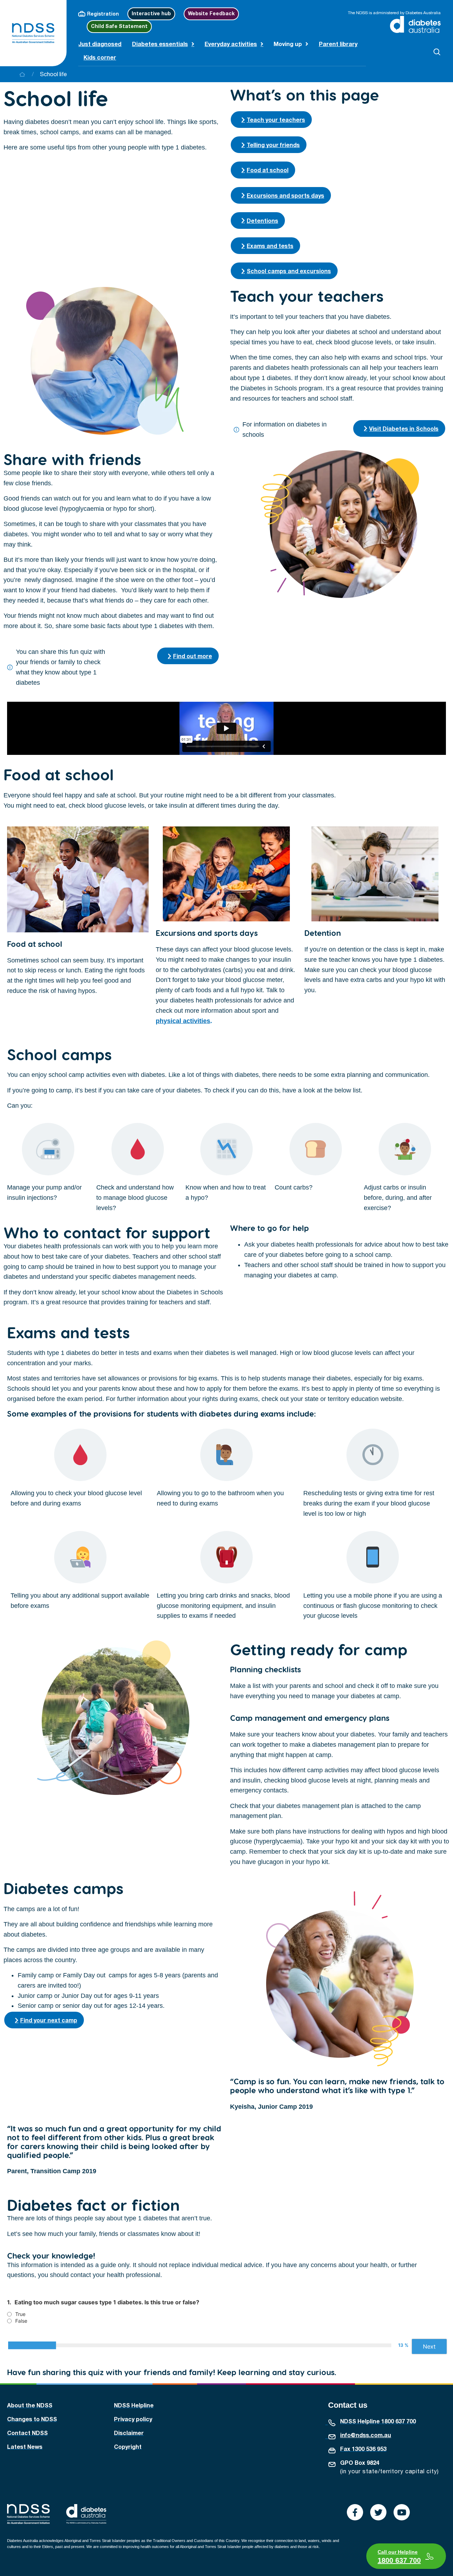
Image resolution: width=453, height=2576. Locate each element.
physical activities (183, 1021)
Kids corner (100, 57)
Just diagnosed (100, 44)
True (20, 2314)
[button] (437, 52)
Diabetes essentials (160, 44)
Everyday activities (231, 44)
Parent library (338, 44)
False (21, 2321)
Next (429, 2346)
